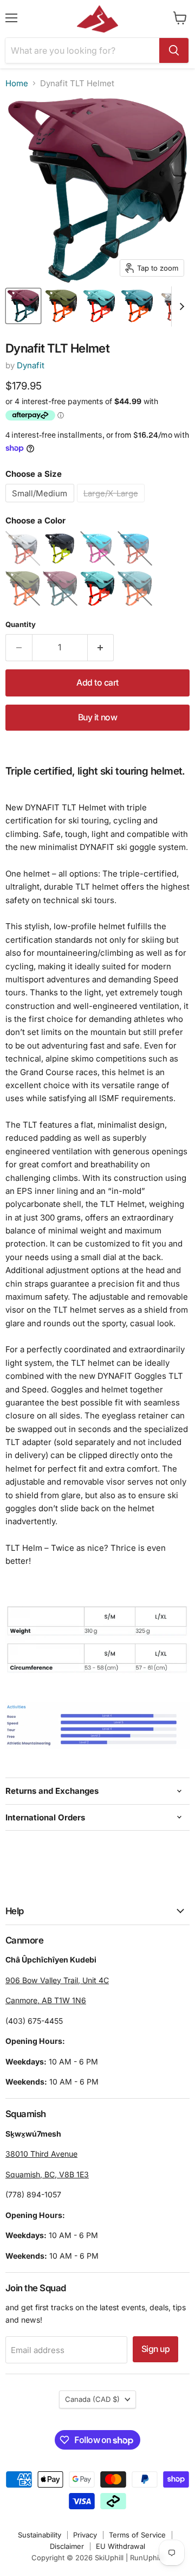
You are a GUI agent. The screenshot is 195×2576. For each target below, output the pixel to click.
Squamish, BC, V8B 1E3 (47, 2174)
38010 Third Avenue (41, 2154)
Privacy (85, 2535)
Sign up (156, 2349)
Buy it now (97, 717)
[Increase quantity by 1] (101, 648)
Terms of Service (137, 2535)
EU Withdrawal (121, 2546)
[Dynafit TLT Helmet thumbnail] (23, 306)
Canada (92, 2399)
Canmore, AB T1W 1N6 (46, 2000)
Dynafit (31, 365)
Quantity (21, 625)
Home (17, 83)
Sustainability (40, 2535)
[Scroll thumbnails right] (180, 306)
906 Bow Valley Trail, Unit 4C (57, 1980)
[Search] (174, 50)
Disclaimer (67, 2546)
